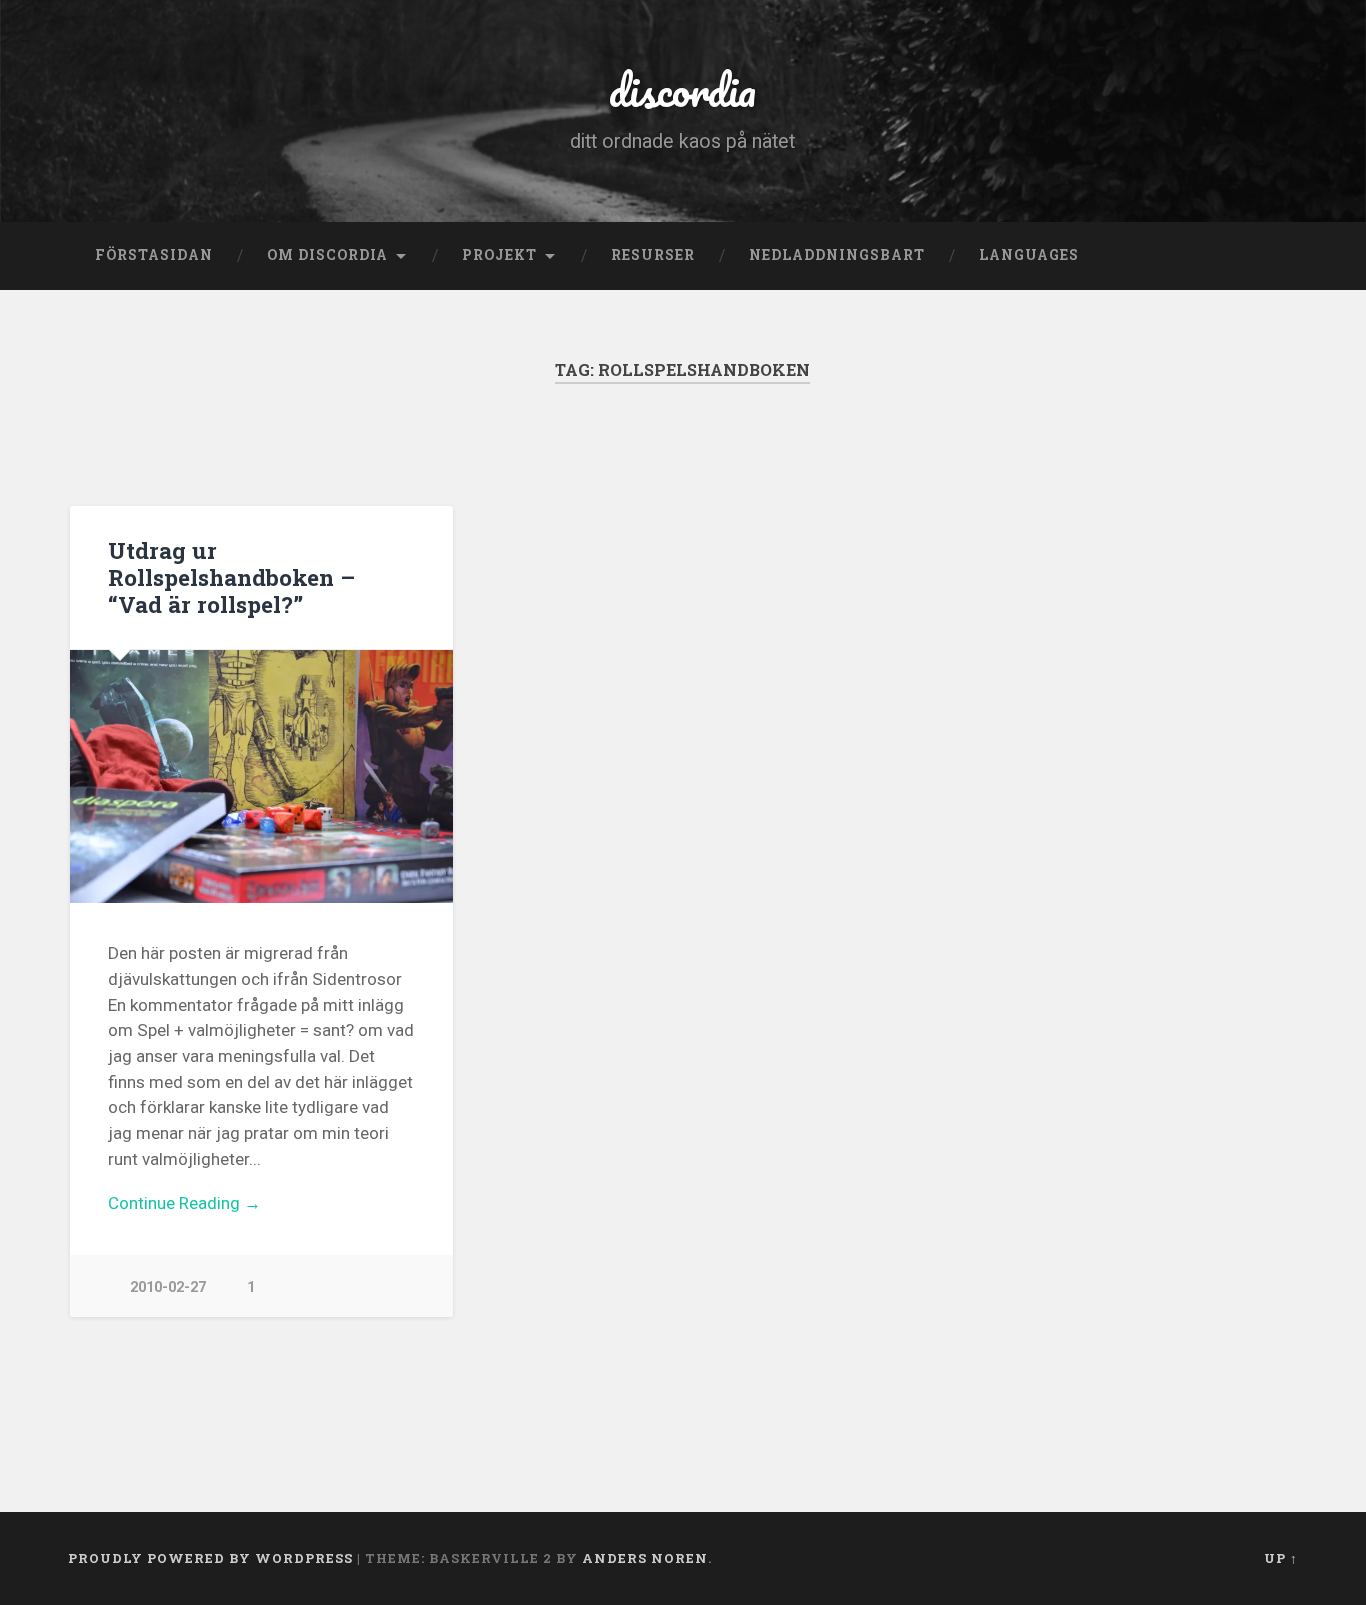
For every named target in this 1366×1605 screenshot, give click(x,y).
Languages (1029, 255)
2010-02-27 (168, 1287)
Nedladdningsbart (837, 255)
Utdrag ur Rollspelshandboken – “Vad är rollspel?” (231, 577)
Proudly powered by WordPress (210, 1558)
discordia (682, 89)
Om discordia (327, 255)
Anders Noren (645, 1558)
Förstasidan (154, 255)
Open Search (1278, 256)
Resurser (653, 255)
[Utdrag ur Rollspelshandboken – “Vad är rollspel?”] (261, 777)
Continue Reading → (184, 1203)
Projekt (499, 255)
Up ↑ (1281, 1558)
